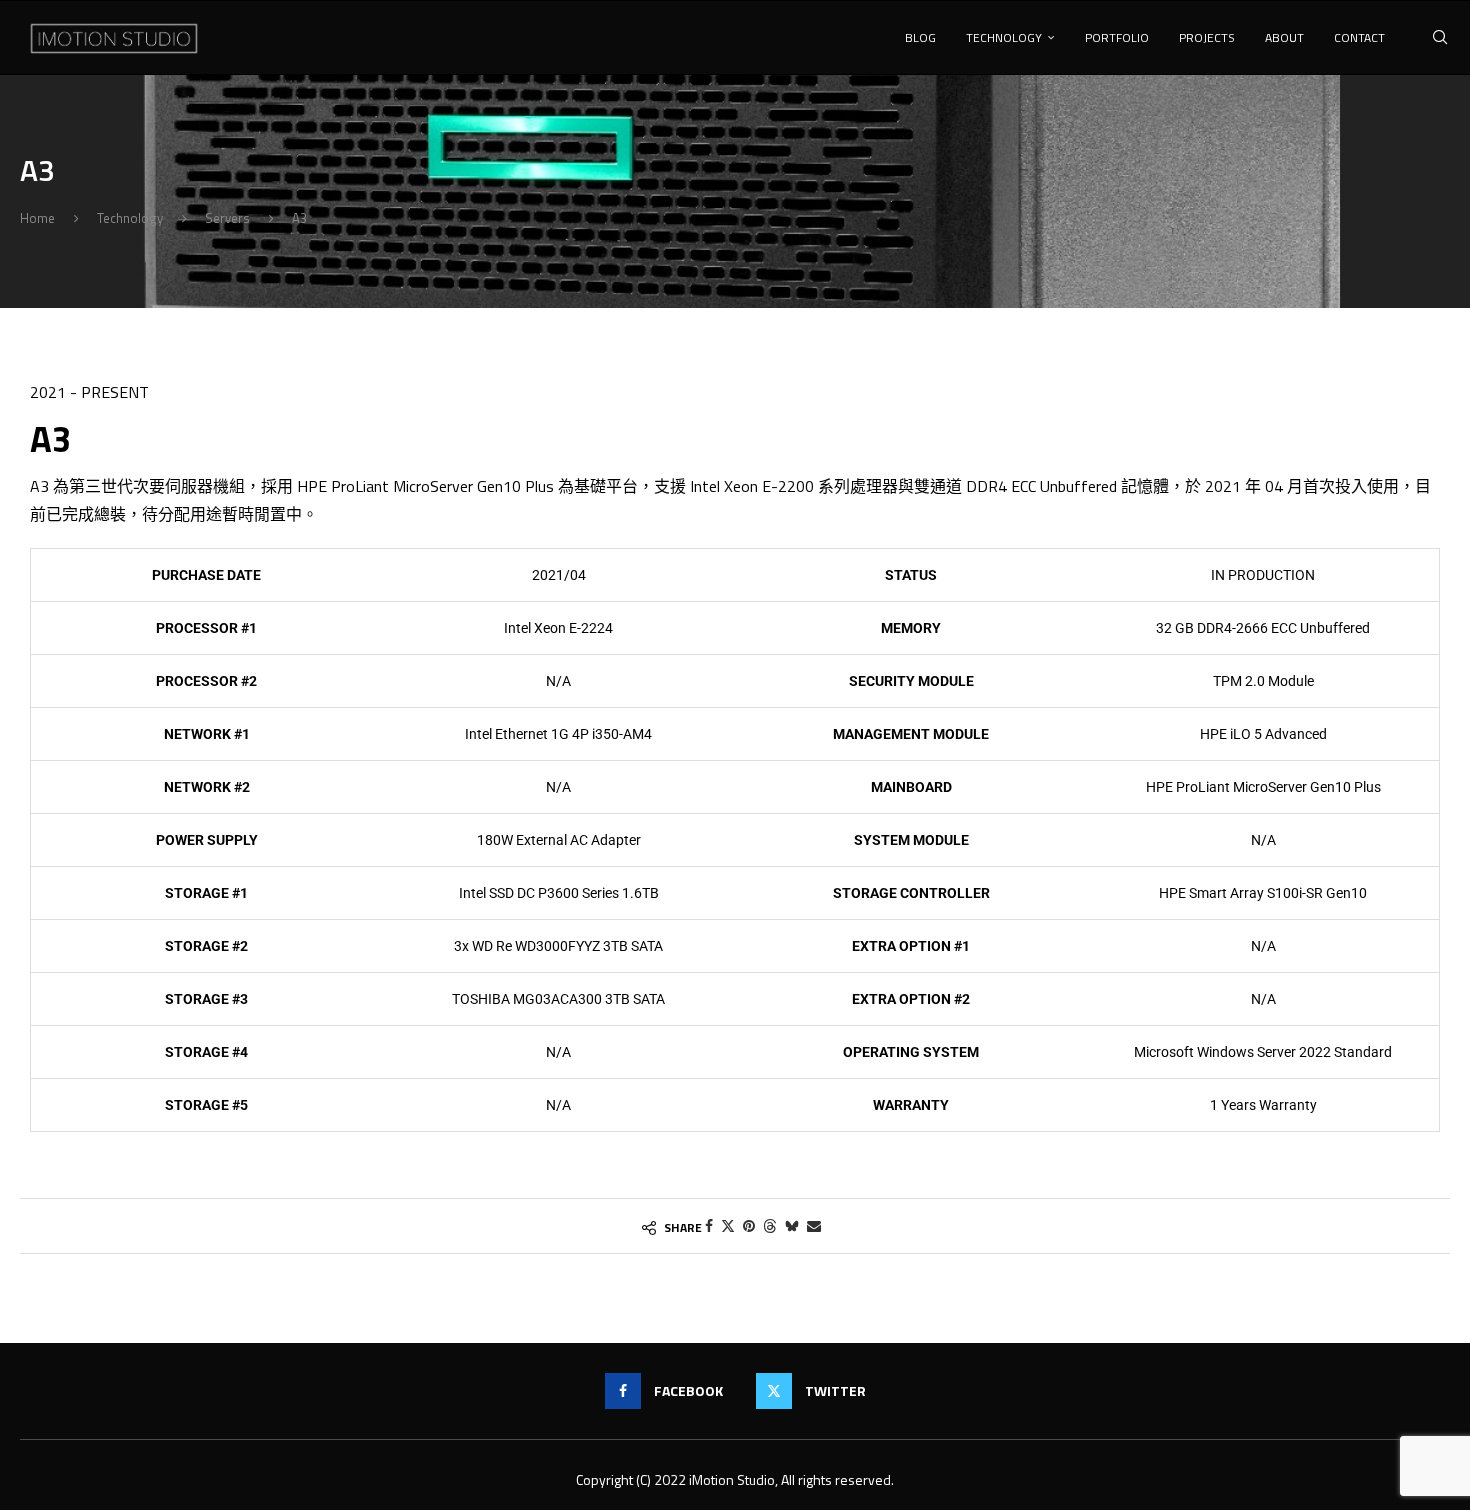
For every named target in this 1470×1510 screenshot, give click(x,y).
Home (37, 218)
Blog (920, 37)
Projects (1207, 37)
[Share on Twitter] (728, 1225)
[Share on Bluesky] (792, 1225)
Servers (227, 218)
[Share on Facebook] (709, 1225)
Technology (1004, 37)
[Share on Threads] (770, 1225)
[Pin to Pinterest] (749, 1225)
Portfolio (1117, 37)
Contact (1359, 37)
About (1284, 37)
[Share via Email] (814, 1225)
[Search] (1440, 37)
